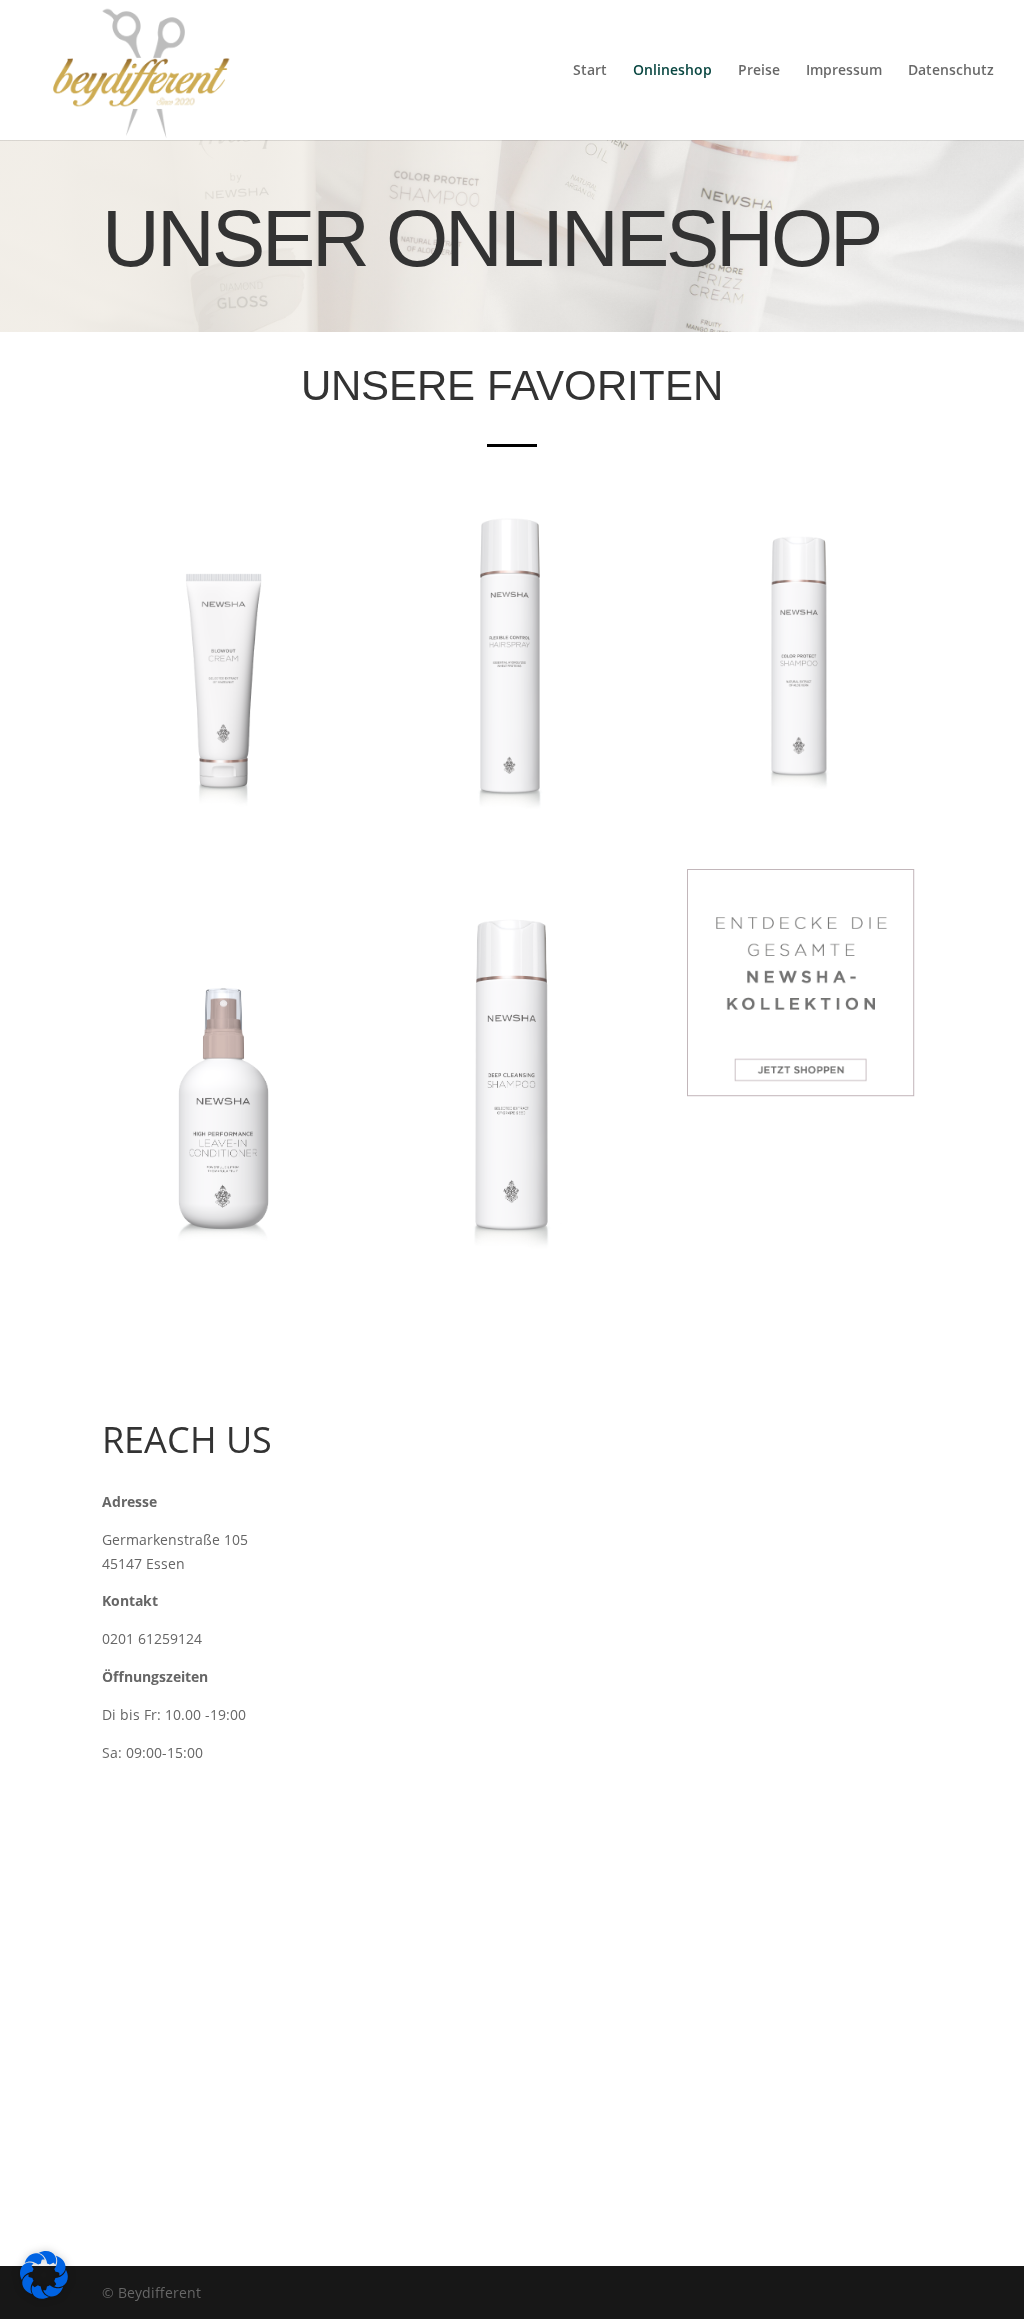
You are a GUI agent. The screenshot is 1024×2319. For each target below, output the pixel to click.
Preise (759, 71)
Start (590, 71)
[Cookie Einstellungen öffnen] (44, 2293)
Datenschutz (951, 71)
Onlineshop (672, 71)
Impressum (844, 71)
